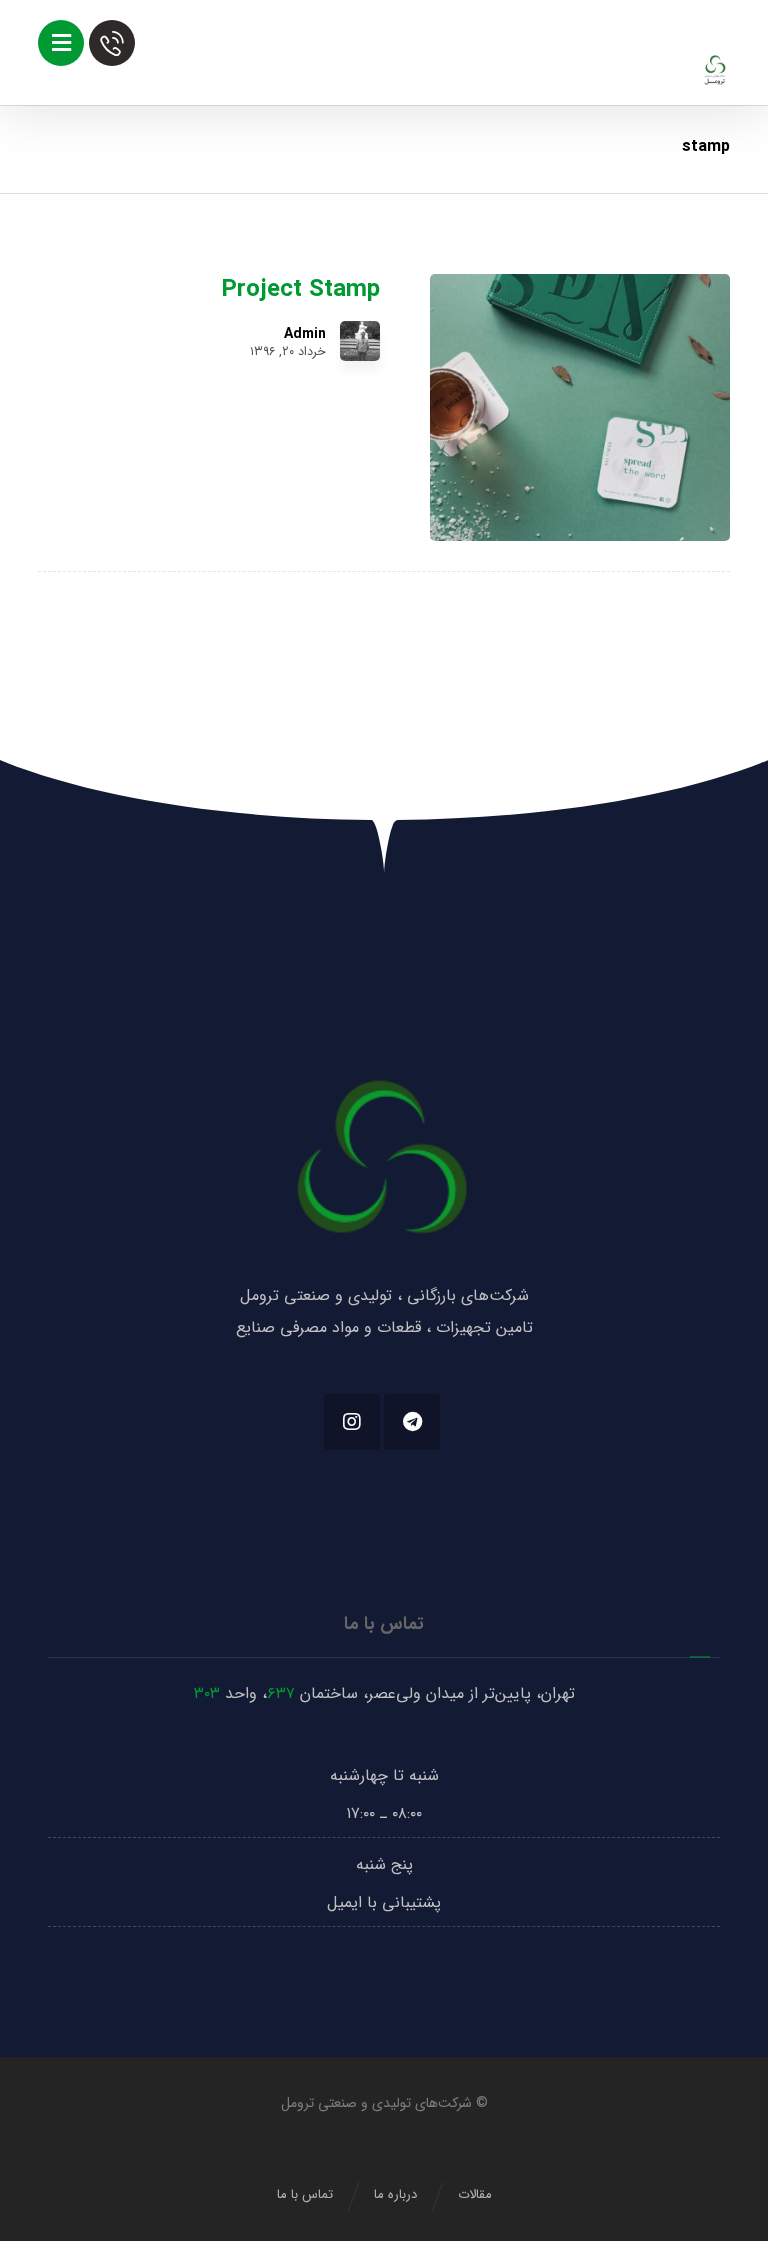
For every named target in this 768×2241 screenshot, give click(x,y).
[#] (412, 1422)
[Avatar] (360, 341)
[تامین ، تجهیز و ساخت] (715, 70)
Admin (305, 334)
